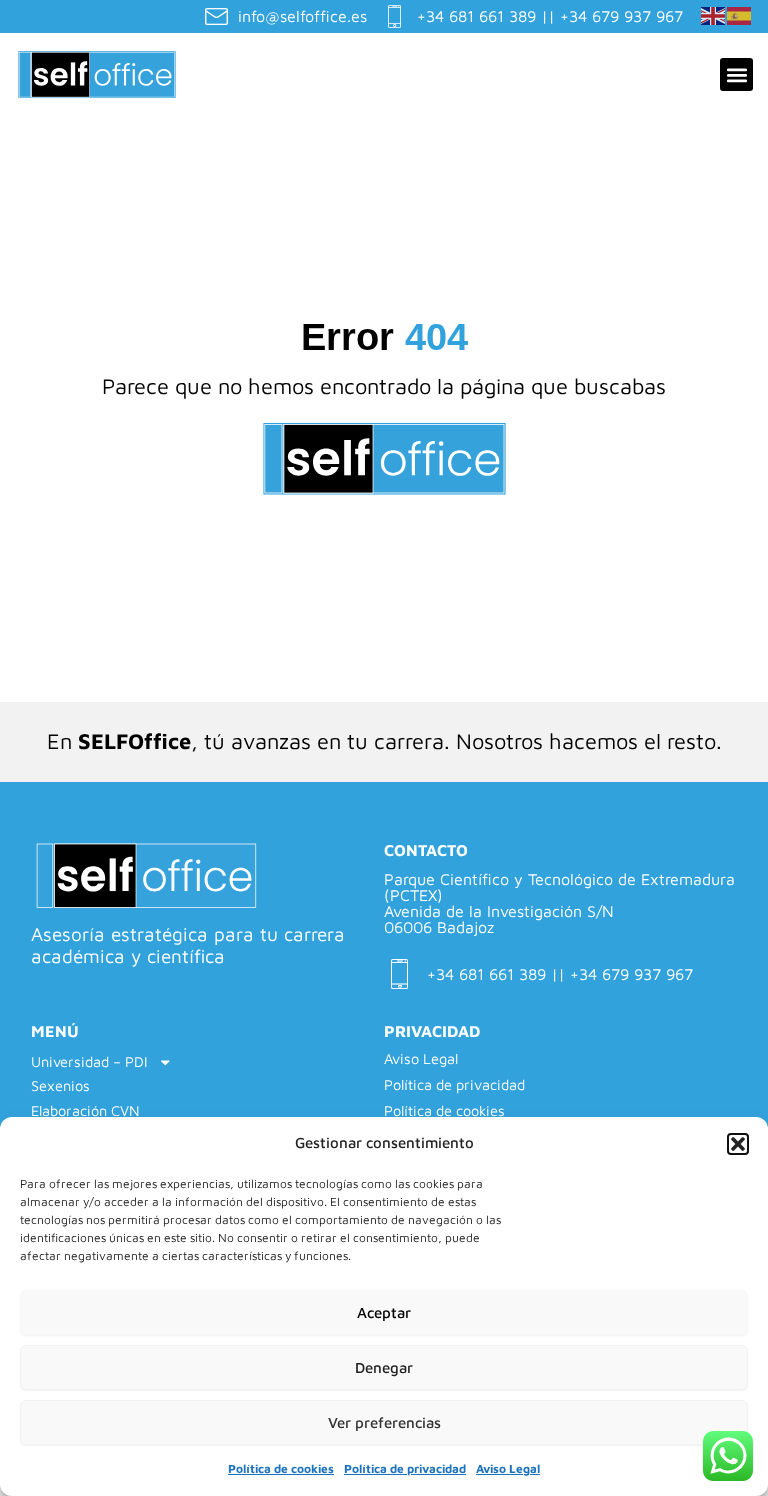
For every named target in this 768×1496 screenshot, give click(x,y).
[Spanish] (740, 14)
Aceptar (384, 1312)
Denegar (384, 1367)
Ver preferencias (384, 1422)
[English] (714, 14)
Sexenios (60, 1085)
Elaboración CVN (85, 1110)
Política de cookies (281, 1468)
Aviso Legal (508, 1468)
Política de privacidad (405, 1468)
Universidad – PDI (89, 1061)
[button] (738, 1144)
